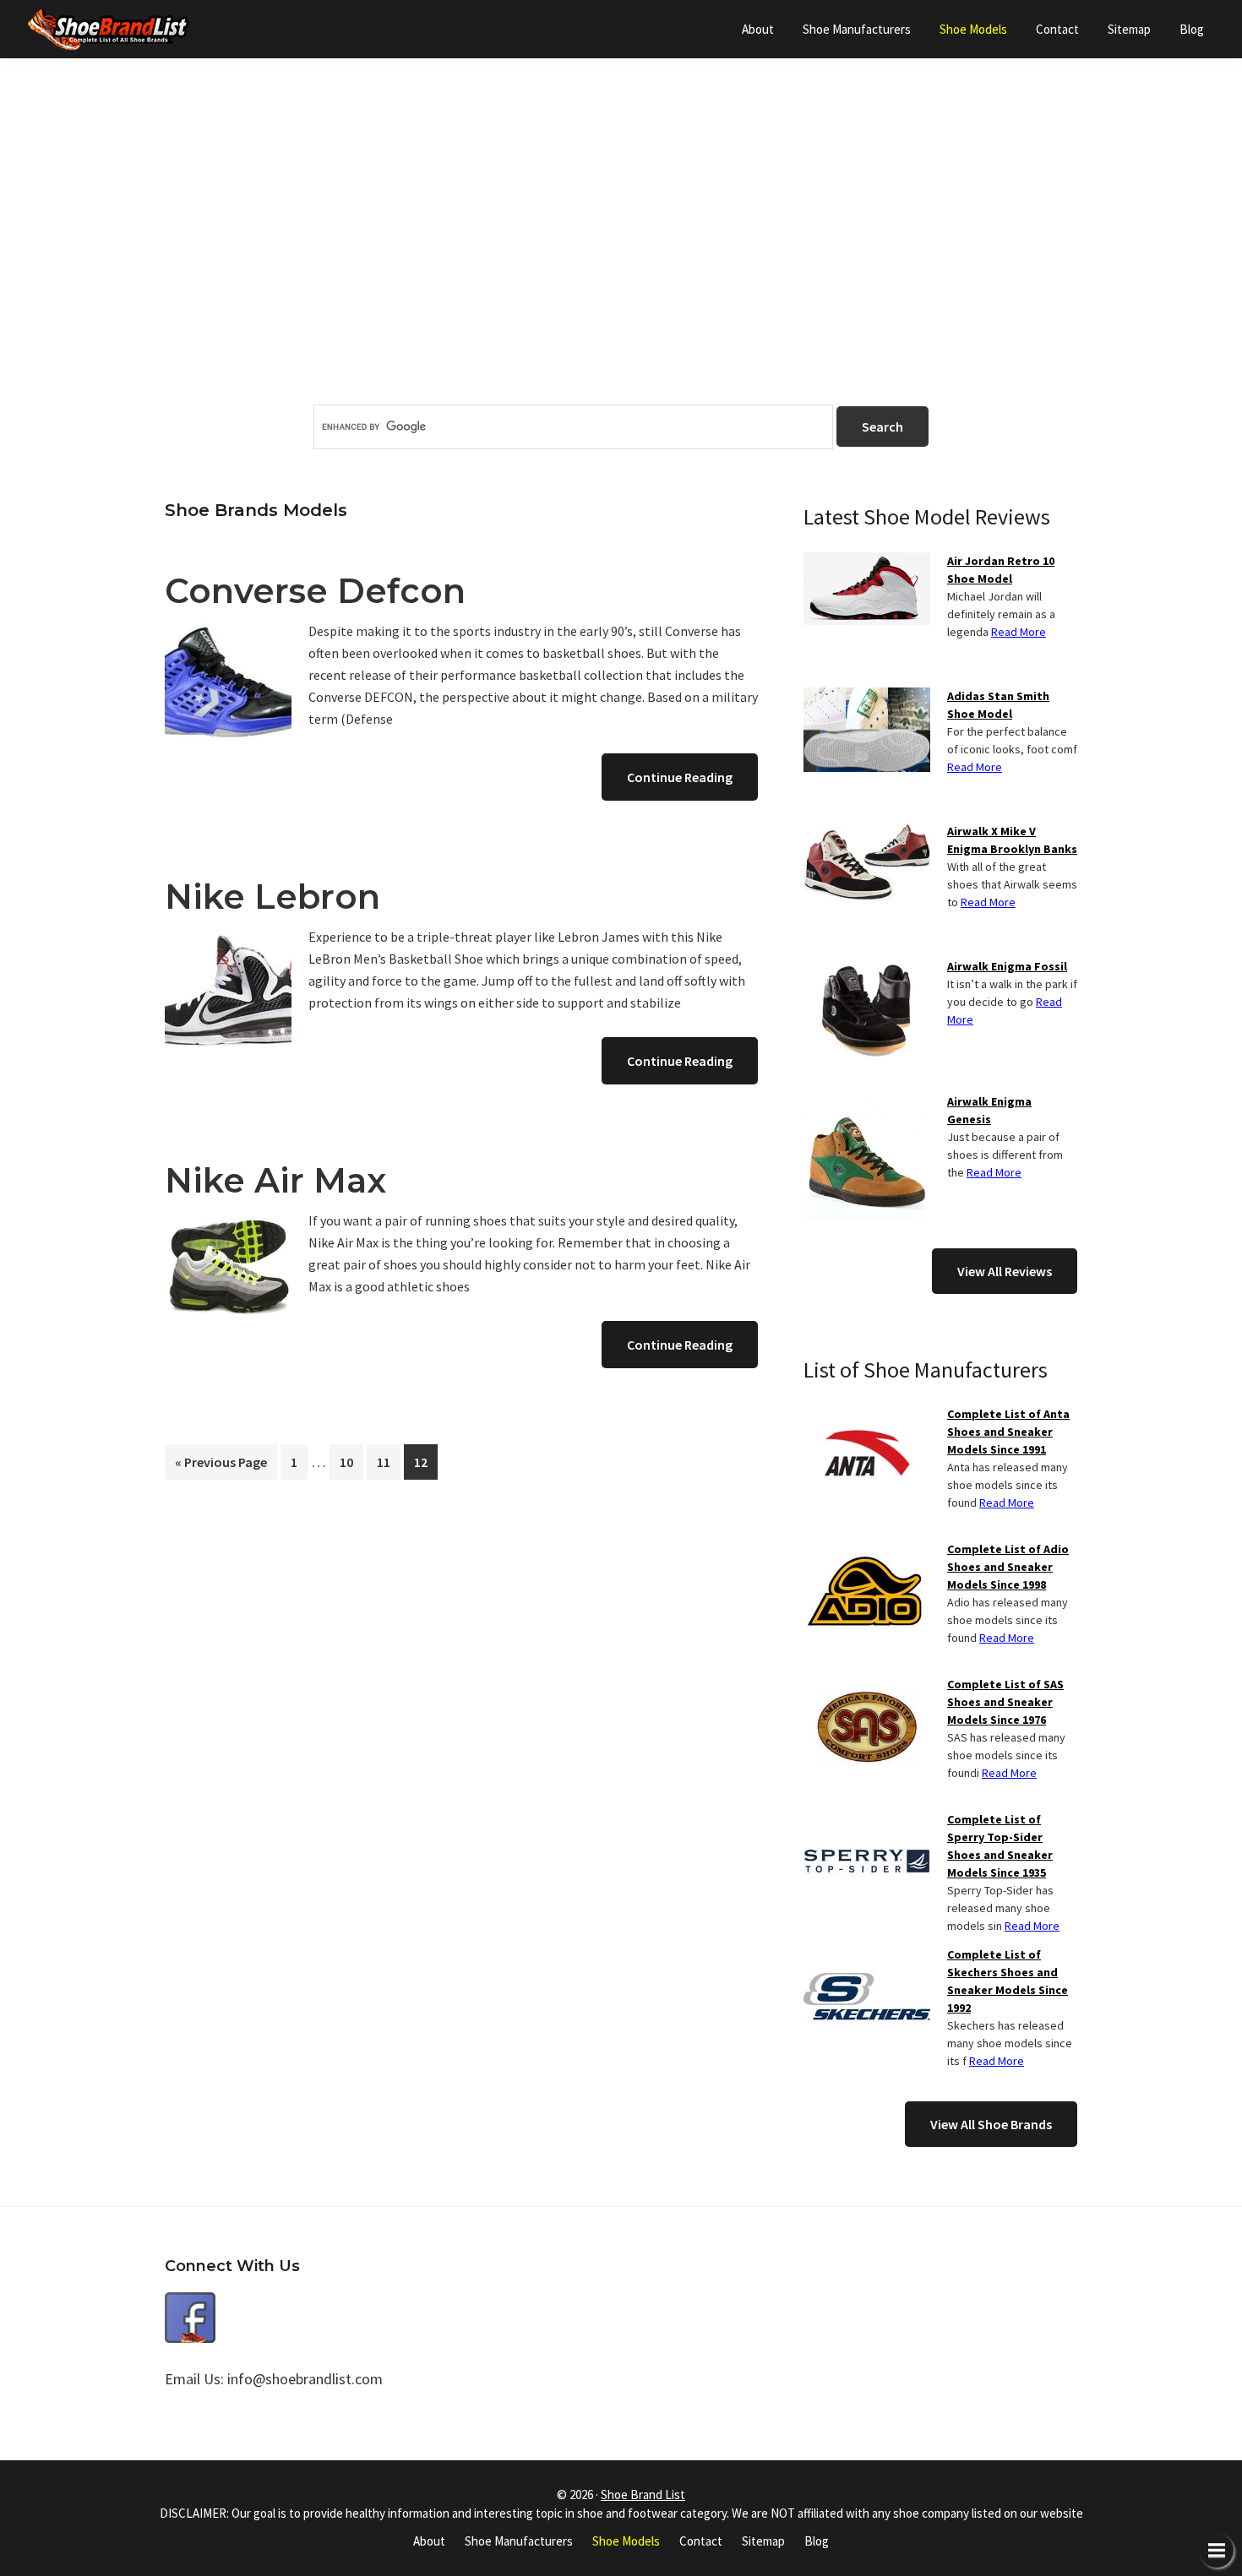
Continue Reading (680, 777)
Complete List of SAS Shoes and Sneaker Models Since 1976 (1005, 1702)
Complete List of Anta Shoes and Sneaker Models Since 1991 (1008, 1432)
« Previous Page (221, 1466)
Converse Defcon (315, 591)
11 (388, 1462)
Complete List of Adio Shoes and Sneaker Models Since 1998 (1008, 1567)
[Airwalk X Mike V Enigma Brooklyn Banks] (867, 833)
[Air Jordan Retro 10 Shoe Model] (867, 562)
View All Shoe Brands (991, 2124)
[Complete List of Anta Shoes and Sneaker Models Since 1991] (867, 1416)
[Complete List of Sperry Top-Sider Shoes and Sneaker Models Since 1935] (867, 1821)
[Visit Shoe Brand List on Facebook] (190, 2304)
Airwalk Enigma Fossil (1007, 966)
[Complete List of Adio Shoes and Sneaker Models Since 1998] (867, 1551)
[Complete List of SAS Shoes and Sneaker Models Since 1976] (867, 1686)
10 (351, 1462)
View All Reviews (1005, 1271)
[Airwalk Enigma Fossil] (867, 968)
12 (425, 1462)
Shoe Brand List (643, 2494)
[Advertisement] (621, 261)
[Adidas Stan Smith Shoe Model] (867, 698)
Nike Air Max (275, 1180)
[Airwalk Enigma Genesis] (867, 1103)
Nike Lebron (272, 897)
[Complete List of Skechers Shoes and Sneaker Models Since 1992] (867, 1956)
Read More (1019, 632)
